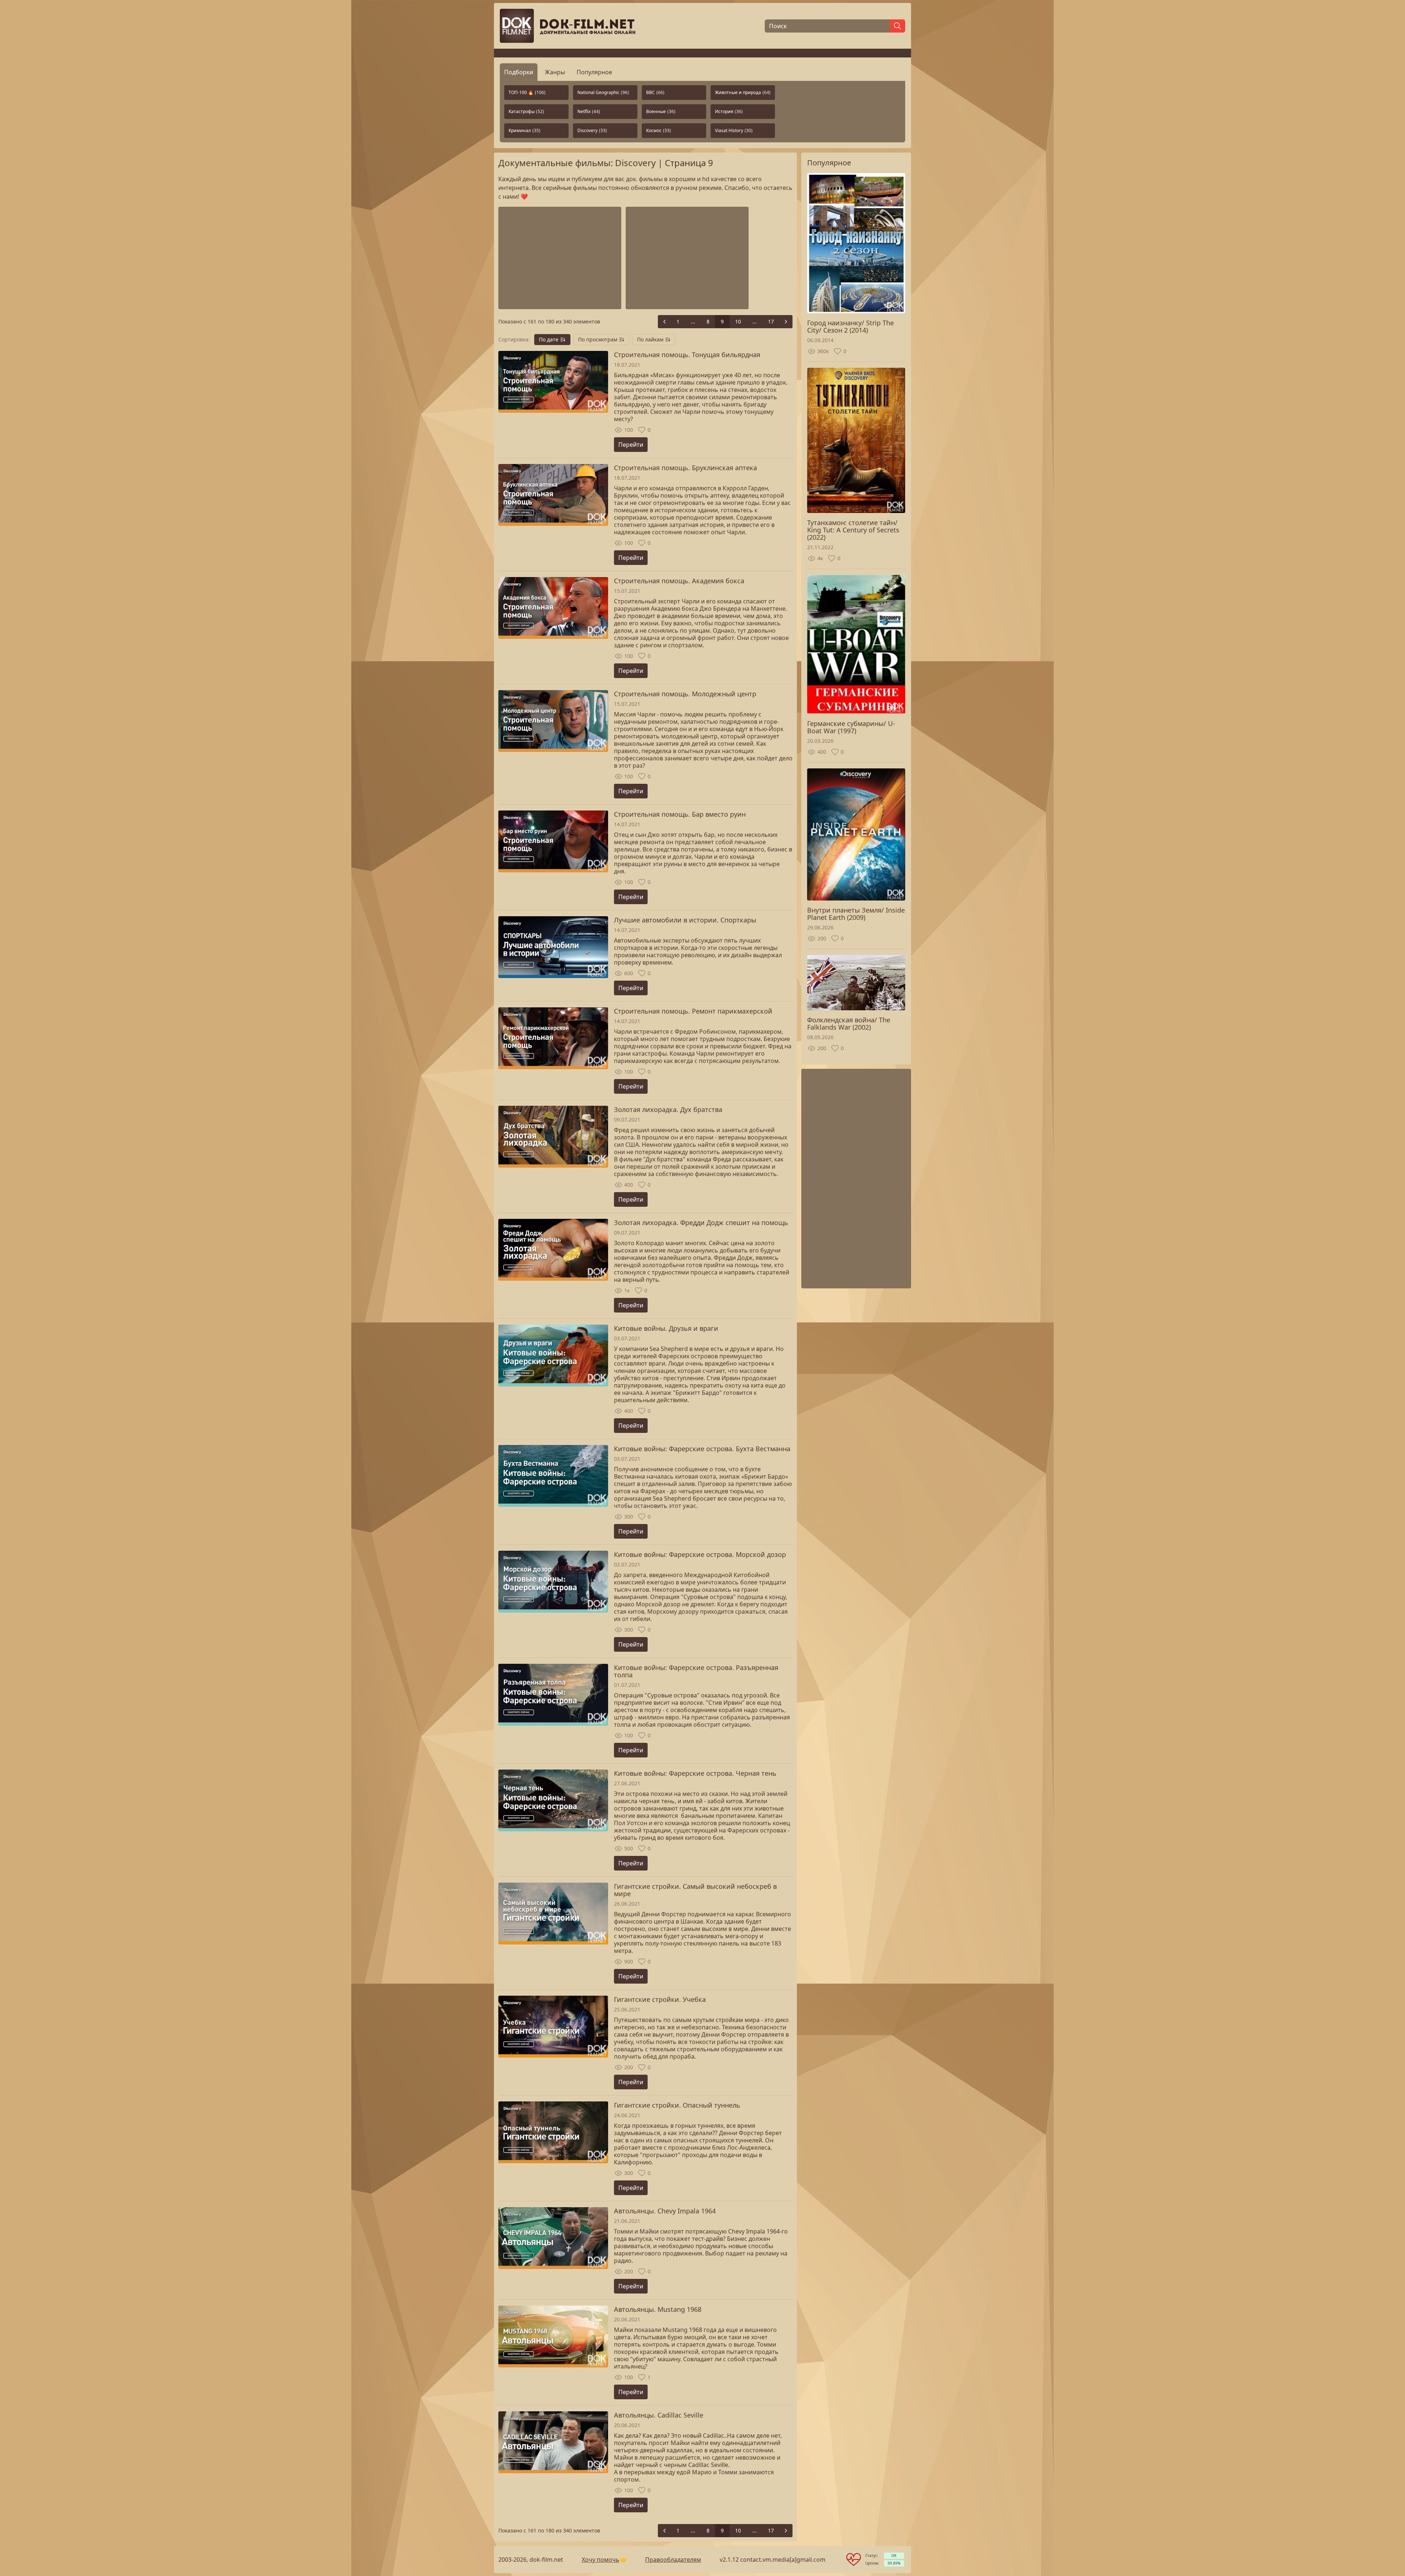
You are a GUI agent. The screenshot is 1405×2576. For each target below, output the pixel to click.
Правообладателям (673, 2560)
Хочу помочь (601, 2560)
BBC (655, 92)
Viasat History (734, 130)
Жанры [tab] (555, 72)
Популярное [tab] (594, 72)
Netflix (589, 111)
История (729, 111)
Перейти (631, 445)
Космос (659, 130)
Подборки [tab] (519, 72)
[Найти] (898, 26)
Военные (661, 111)
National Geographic (603, 92)
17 (771, 321)
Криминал (524, 130)
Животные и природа (743, 92)
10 (738, 321)
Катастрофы (526, 111)
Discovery (592, 130)
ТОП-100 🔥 (527, 92)
